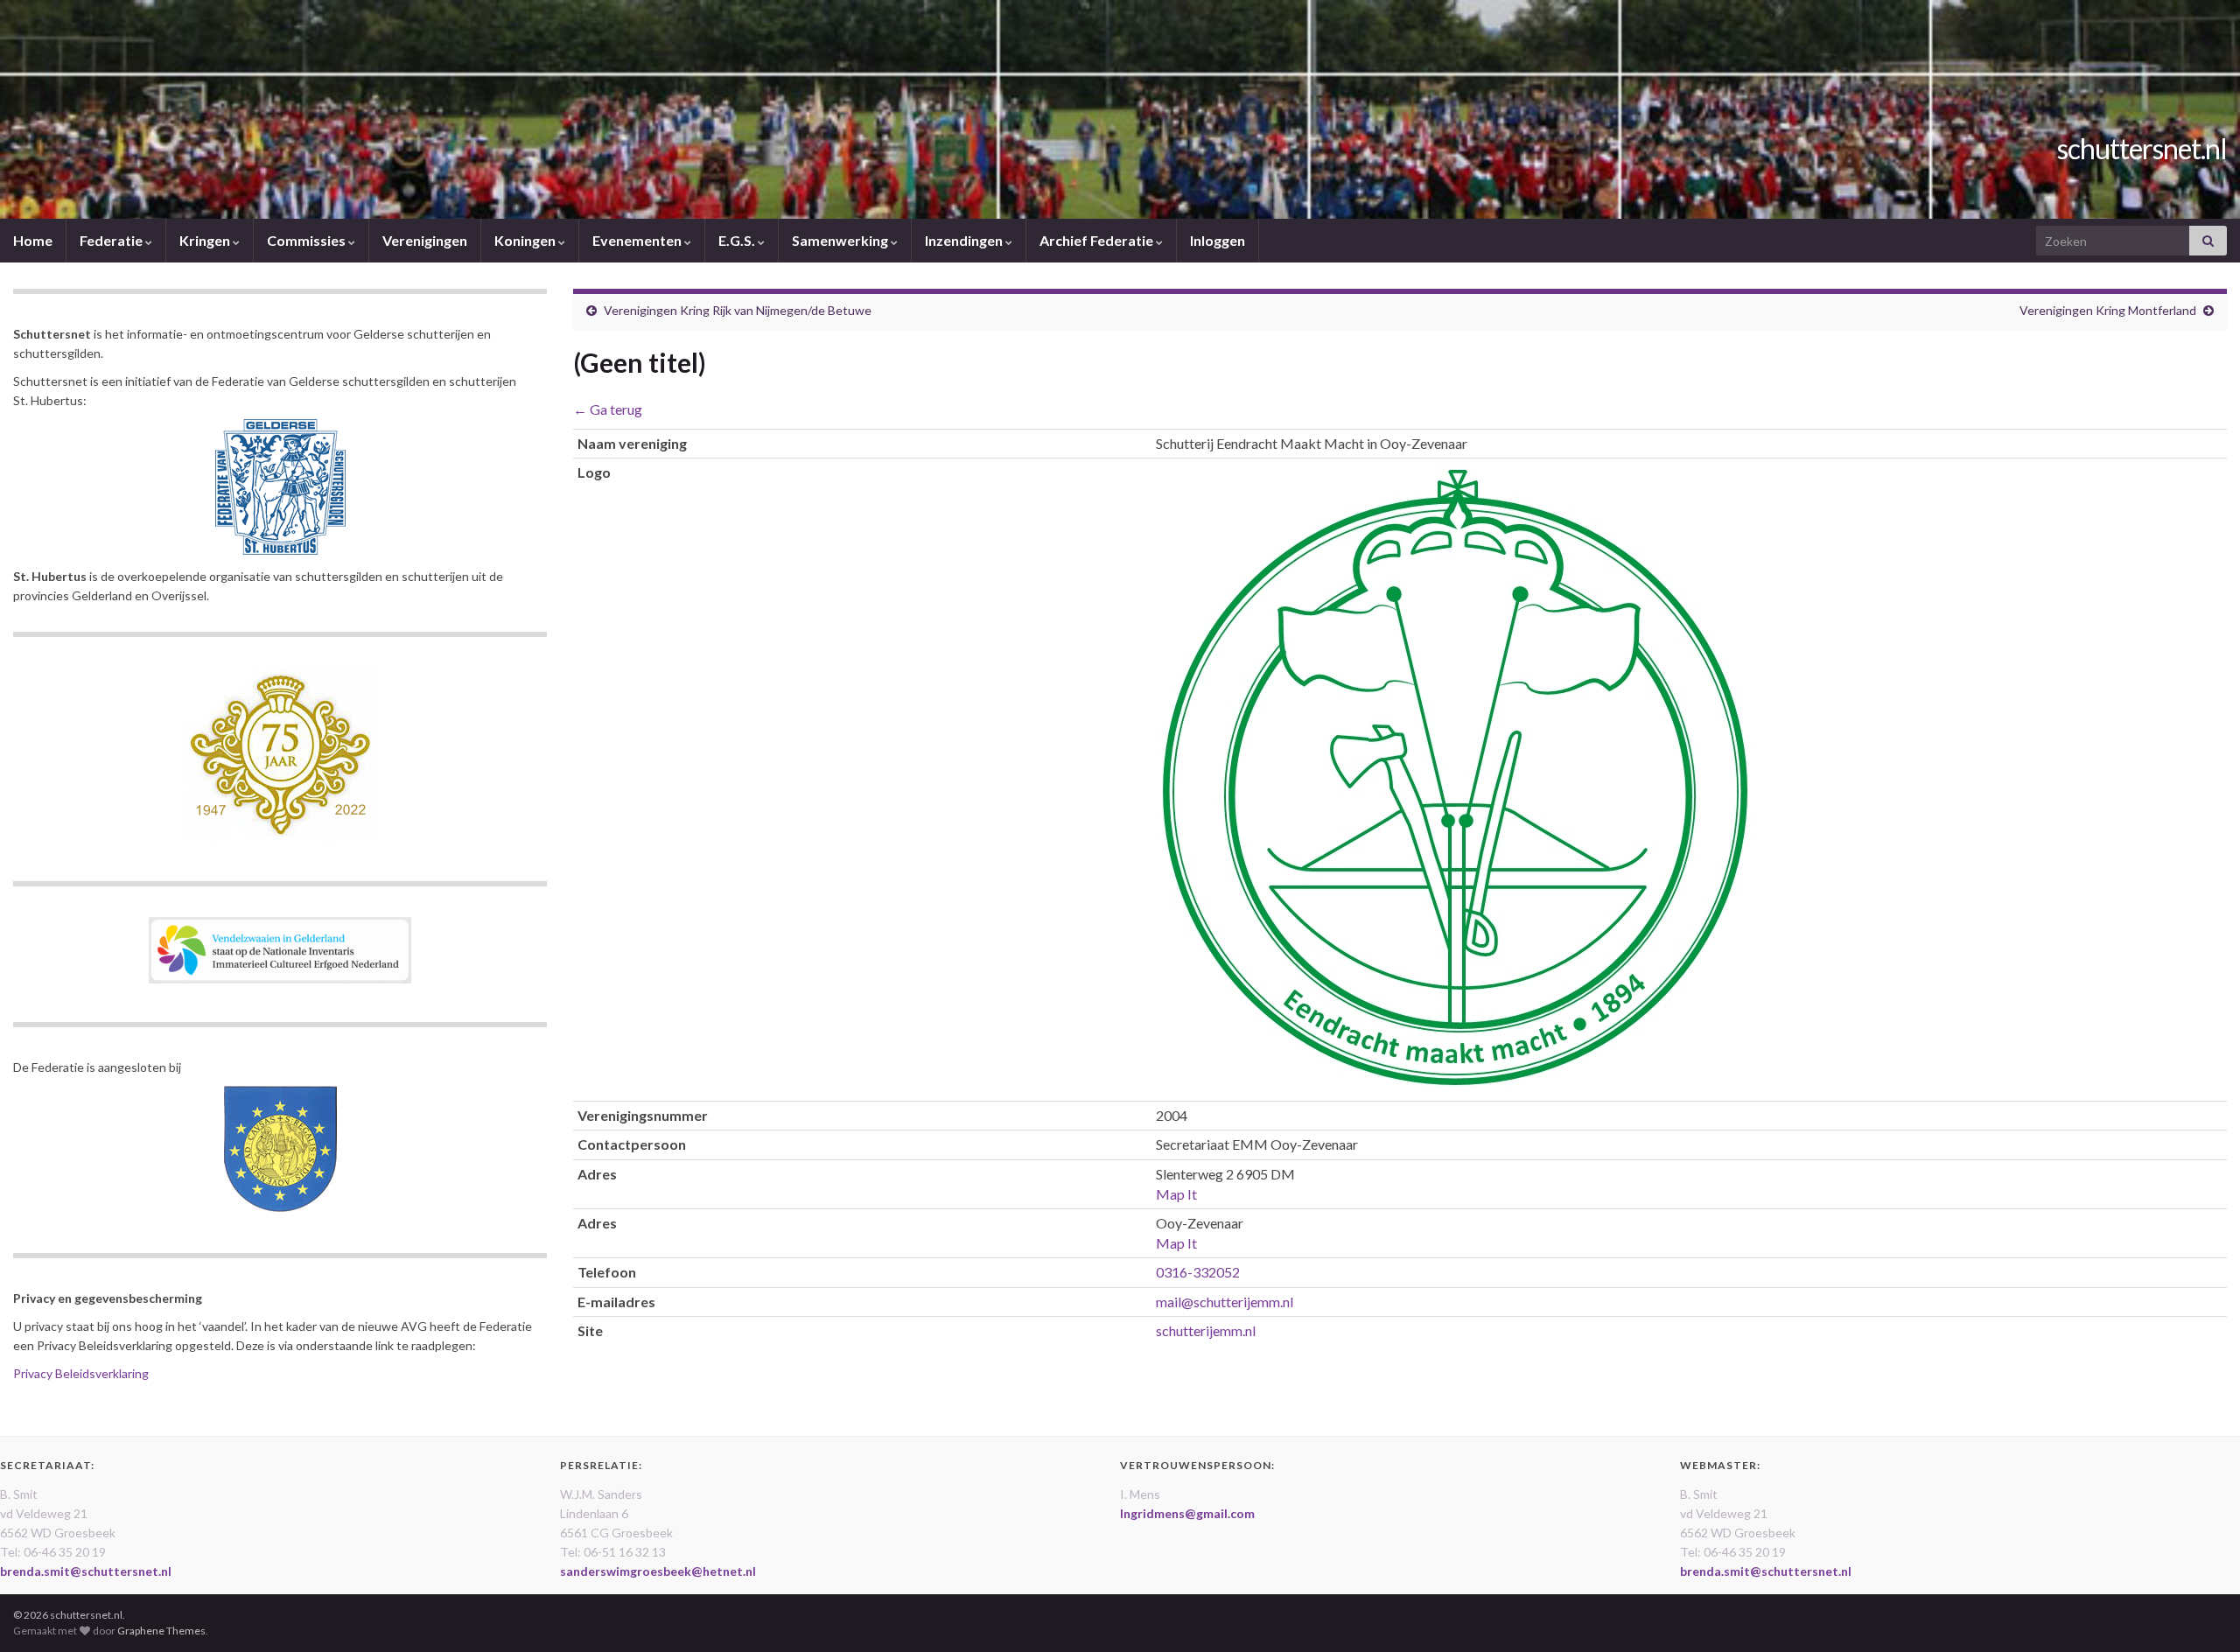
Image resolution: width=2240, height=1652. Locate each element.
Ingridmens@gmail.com (1187, 1513)
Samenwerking (841, 240)
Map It (1176, 1194)
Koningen (526, 240)
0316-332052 (1198, 1272)
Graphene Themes (161, 1631)
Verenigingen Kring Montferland (2108, 310)
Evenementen (638, 240)
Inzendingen (965, 240)
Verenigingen (425, 240)
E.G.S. (738, 240)
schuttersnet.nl (2142, 148)
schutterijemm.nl (1206, 1330)
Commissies (308, 240)
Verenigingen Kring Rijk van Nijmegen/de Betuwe (738, 310)
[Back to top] (2201, 1613)
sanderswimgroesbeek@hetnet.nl (658, 1571)
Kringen (206, 240)
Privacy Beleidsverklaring (81, 1373)
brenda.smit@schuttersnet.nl (86, 1571)
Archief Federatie (1098, 240)
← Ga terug (608, 409)
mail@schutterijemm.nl (1225, 1302)
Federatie (112, 240)
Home (33, 240)
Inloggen (1218, 240)
